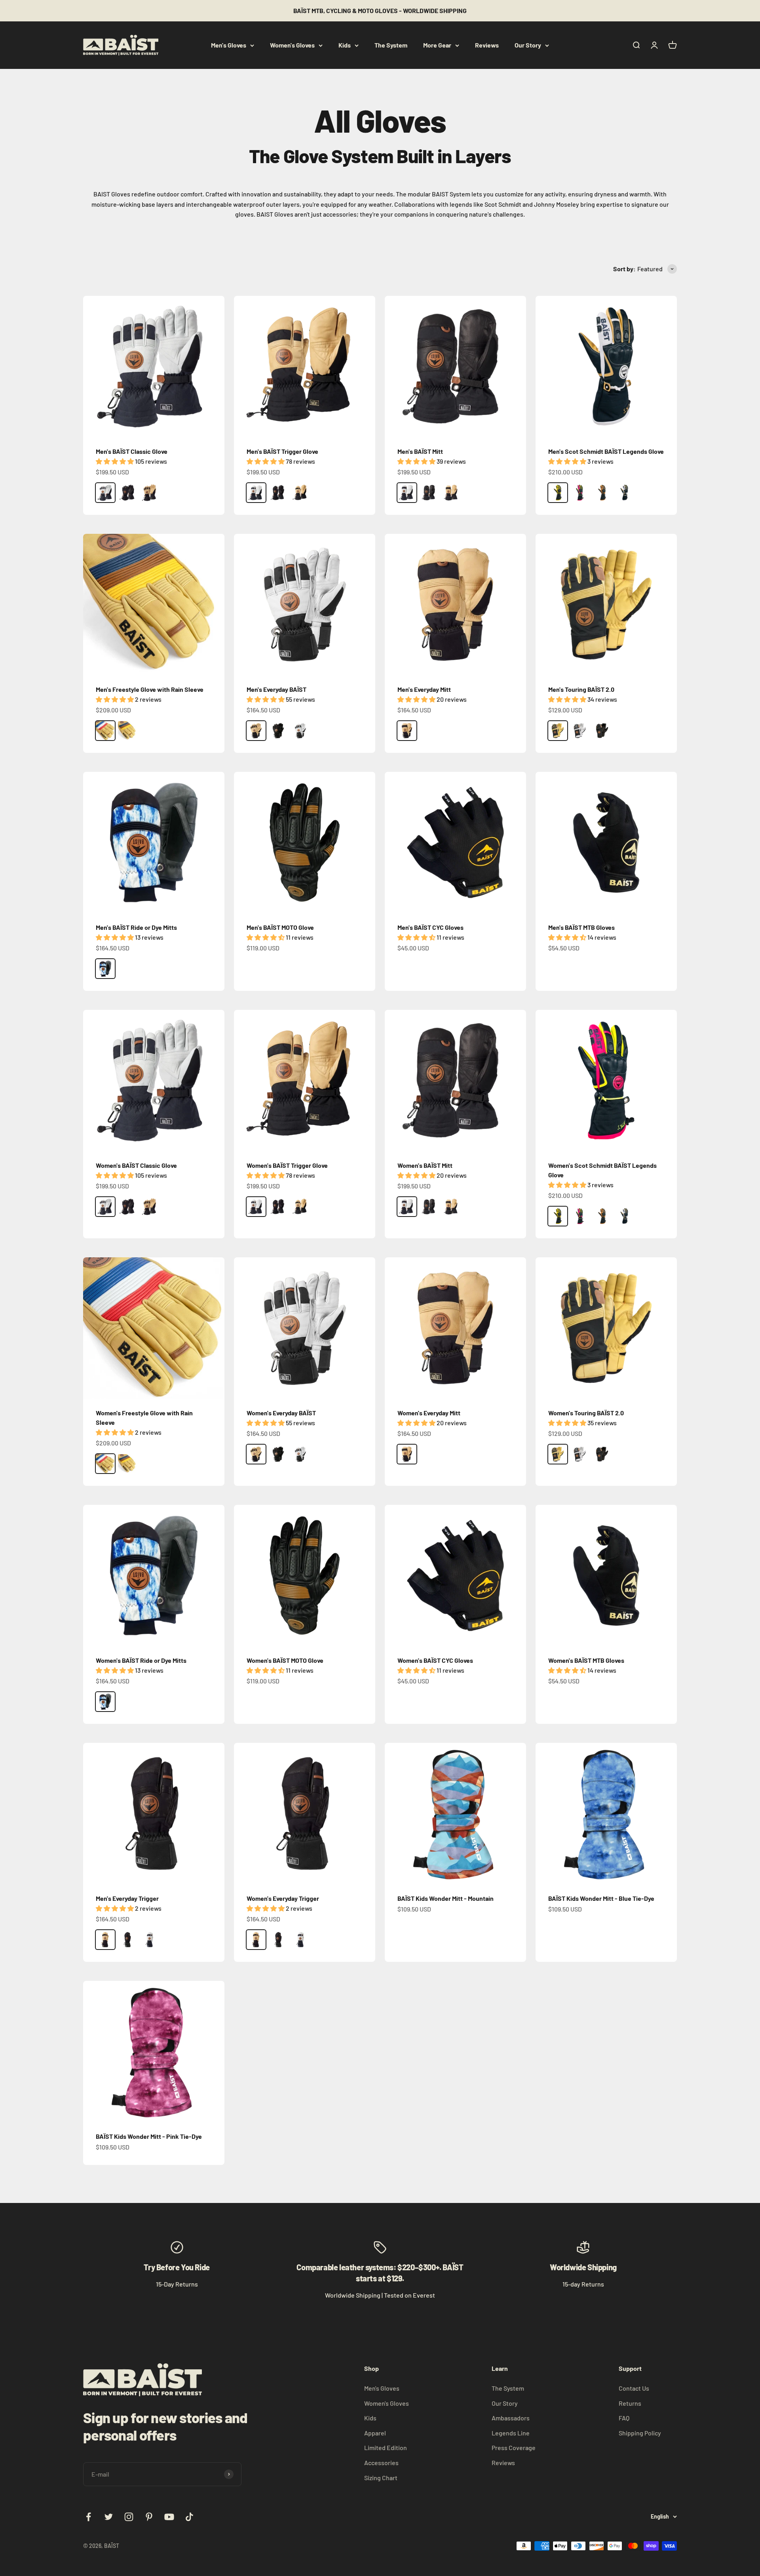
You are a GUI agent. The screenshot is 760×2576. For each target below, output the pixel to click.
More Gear (437, 45)
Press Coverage (514, 2447)
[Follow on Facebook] (88, 2517)
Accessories (381, 2463)
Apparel (375, 2433)
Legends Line (511, 2433)
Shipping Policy (640, 2433)
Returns (630, 2403)
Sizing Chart (381, 2478)
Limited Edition (386, 2447)
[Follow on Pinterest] (149, 2517)
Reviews (487, 45)
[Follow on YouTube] (169, 2517)
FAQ (624, 2418)
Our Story (528, 45)
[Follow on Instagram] (129, 2517)
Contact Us (634, 2388)
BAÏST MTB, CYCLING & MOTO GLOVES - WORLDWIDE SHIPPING (380, 10)
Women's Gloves (292, 45)
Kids (345, 45)
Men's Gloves (229, 45)
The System (391, 45)
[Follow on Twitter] (109, 2517)
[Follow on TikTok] (189, 2517)
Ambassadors (511, 2418)
